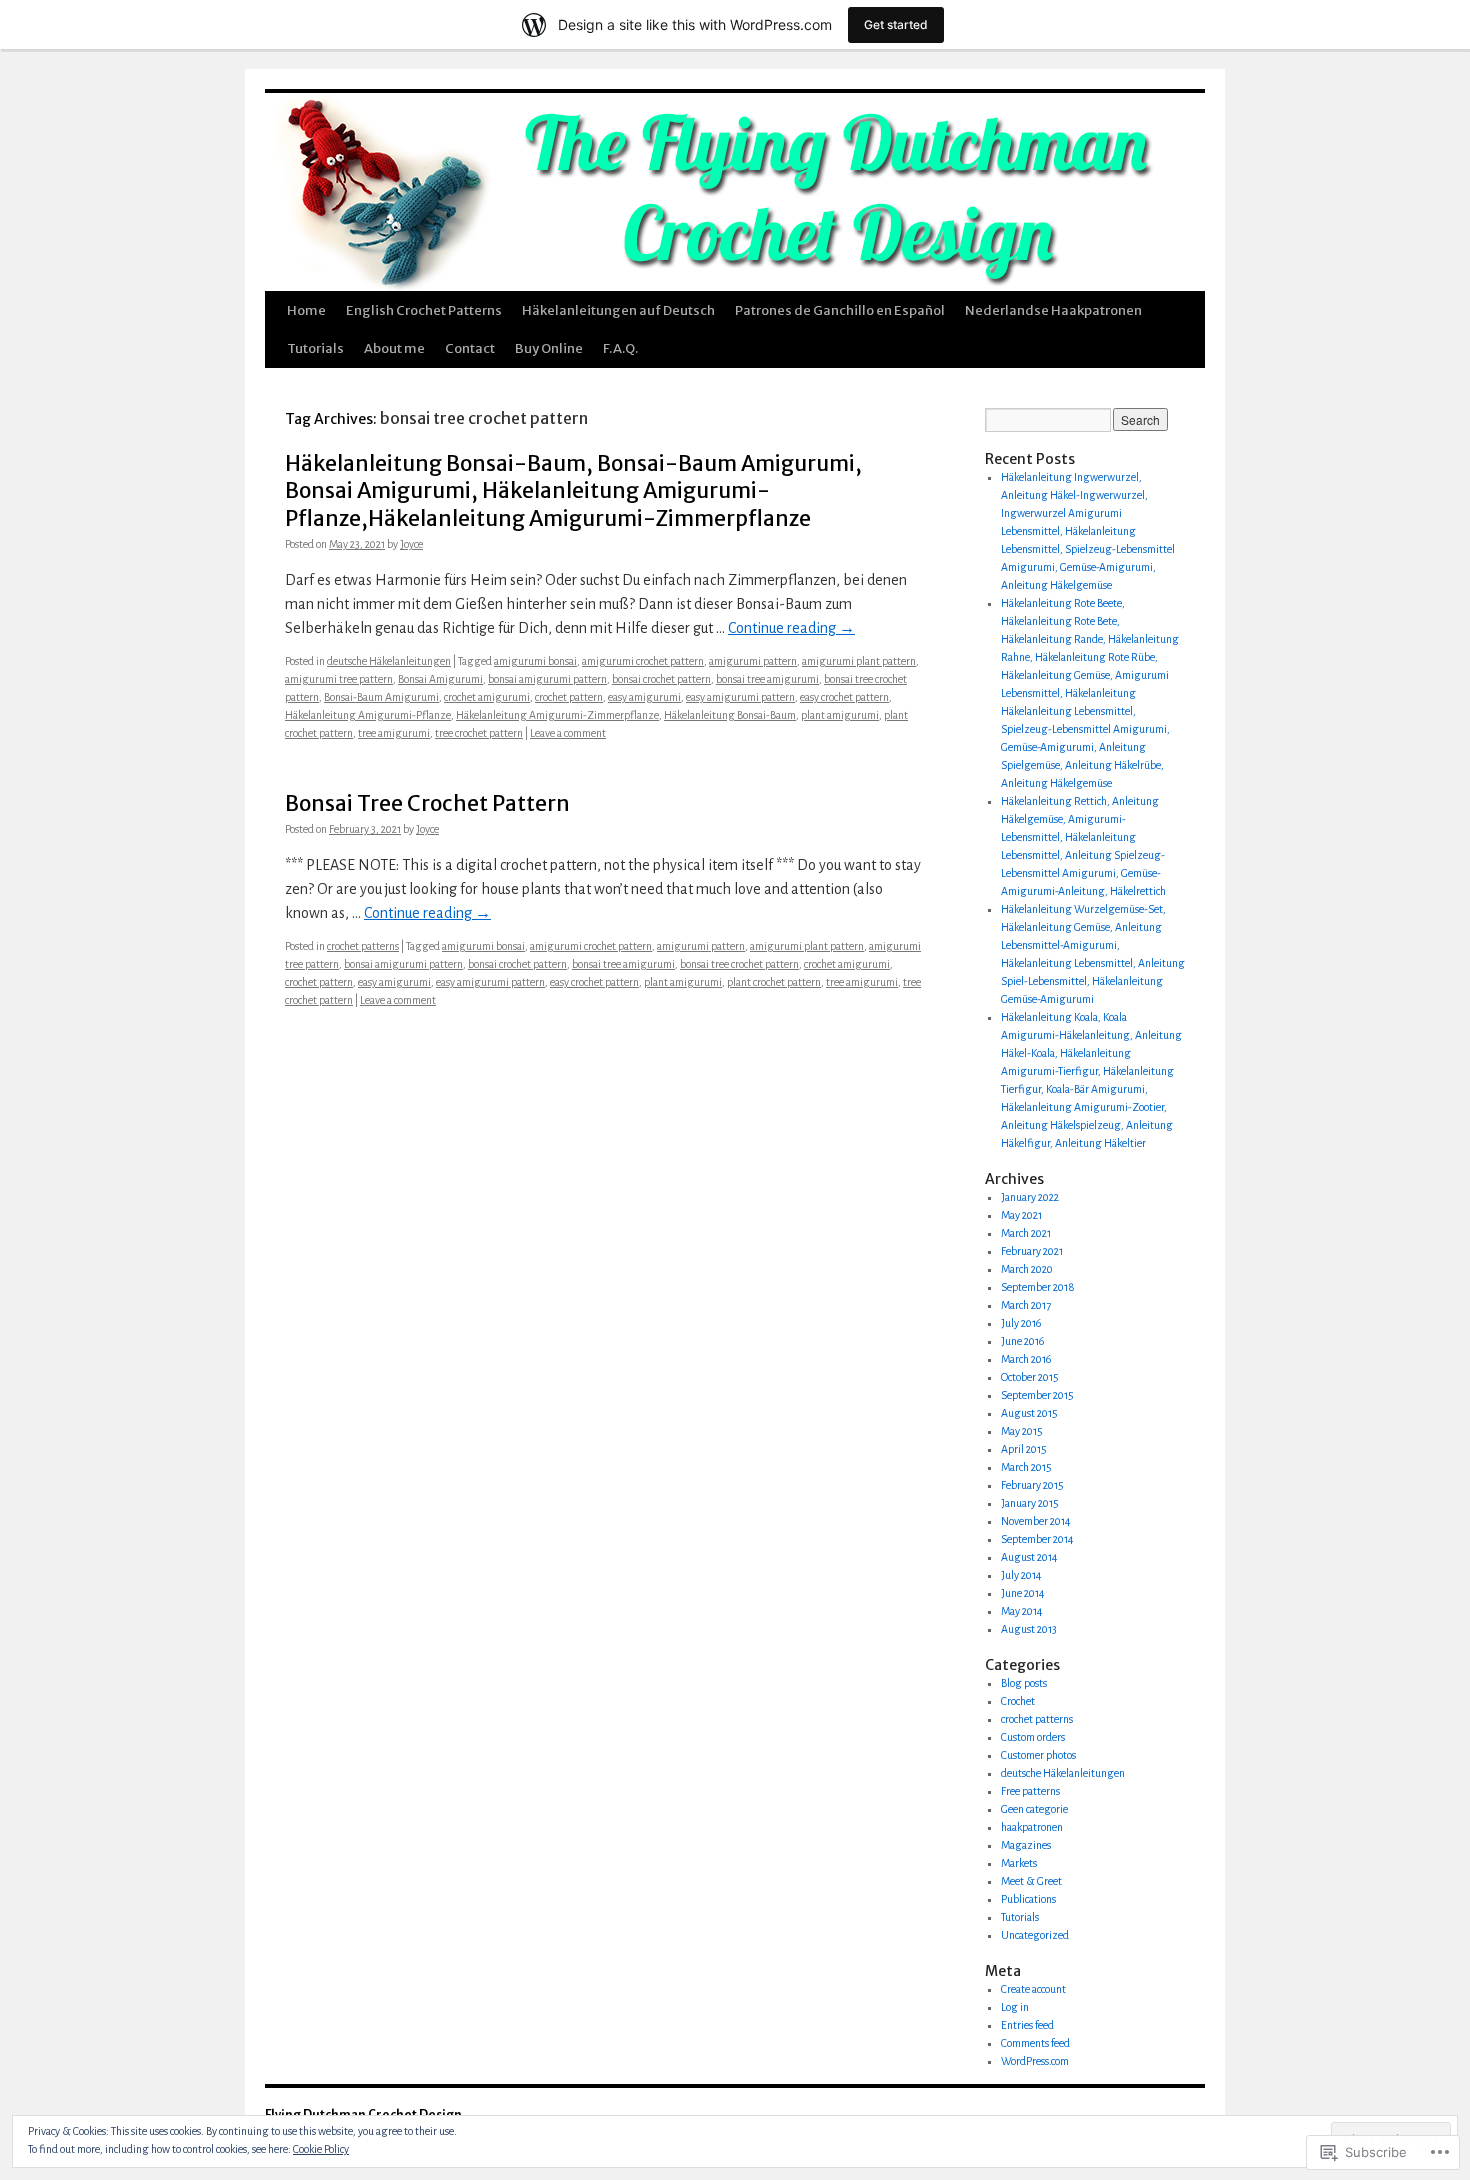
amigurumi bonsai (535, 661)
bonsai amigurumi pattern (547, 679)
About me (394, 348)
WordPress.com (1035, 2061)
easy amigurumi (644, 697)
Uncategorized (1035, 1935)
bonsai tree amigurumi (767, 679)
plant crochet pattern (774, 982)
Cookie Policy (321, 2149)
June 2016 (1022, 1341)
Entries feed (1027, 2025)
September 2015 (1037, 1395)
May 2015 (1022, 1431)
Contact (470, 348)
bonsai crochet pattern (661, 679)
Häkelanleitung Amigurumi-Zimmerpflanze (557, 715)
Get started (896, 24)
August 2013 (1029, 1629)
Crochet (1018, 1701)
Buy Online (549, 348)
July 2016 (1021, 1323)
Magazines (1026, 1845)
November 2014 (1036, 1521)
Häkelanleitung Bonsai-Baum (730, 715)
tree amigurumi (394, 733)
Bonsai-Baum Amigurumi (381, 697)
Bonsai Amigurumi (440, 679)
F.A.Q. (620, 348)
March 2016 (1026, 1359)
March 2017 (1026, 1305)
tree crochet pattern (479, 733)
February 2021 (1032, 1251)
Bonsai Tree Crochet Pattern (427, 803)
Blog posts (1024, 1683)
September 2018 (1038, 1287)
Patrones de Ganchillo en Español (840, 310)
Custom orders (1033, 1737)
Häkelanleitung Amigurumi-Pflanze (368, 715)
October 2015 (1030, 1377)
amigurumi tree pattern (339, 679)
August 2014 (1029, 1557)
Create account (1033, 1989)
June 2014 (1023, 1593)
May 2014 (1022, 1611)
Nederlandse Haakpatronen (1053, 310)
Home (306, 310)
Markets (1019, 1863)
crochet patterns (363, 946)
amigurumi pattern (753, 661)
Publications (1028, 1899)
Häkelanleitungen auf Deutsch (618, 310)
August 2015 (1029, 1413)
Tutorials (315, 348)
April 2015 (1024, 1449)
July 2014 (1021, 1575)
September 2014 (1037, 1539)
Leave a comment (568, 733)
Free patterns (1030, 1791)
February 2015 (1032, 1485)
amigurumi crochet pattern (643, 661)
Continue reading (791, 628)
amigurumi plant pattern (859, 661)
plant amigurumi (840, 715)
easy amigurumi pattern (740, 697)
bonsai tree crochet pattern (739, 964)
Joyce (411, 544)
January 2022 (1030, 1197)
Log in (1015, 2007)
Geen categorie (1034, 1809)
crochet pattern (569, 697)
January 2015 (1030, 1503)
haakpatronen (1032, 1827)
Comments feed (1035, 2043)
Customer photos (1038, 1755)
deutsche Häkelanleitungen (389, 661)
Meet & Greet (1031, 1881)
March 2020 (1027, 1269)
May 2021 (1021, 1215)
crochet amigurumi (487, 697)
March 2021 (1026, 1233)
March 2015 (1026, 1467)
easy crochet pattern (844, 697)
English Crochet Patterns (424, 310)
